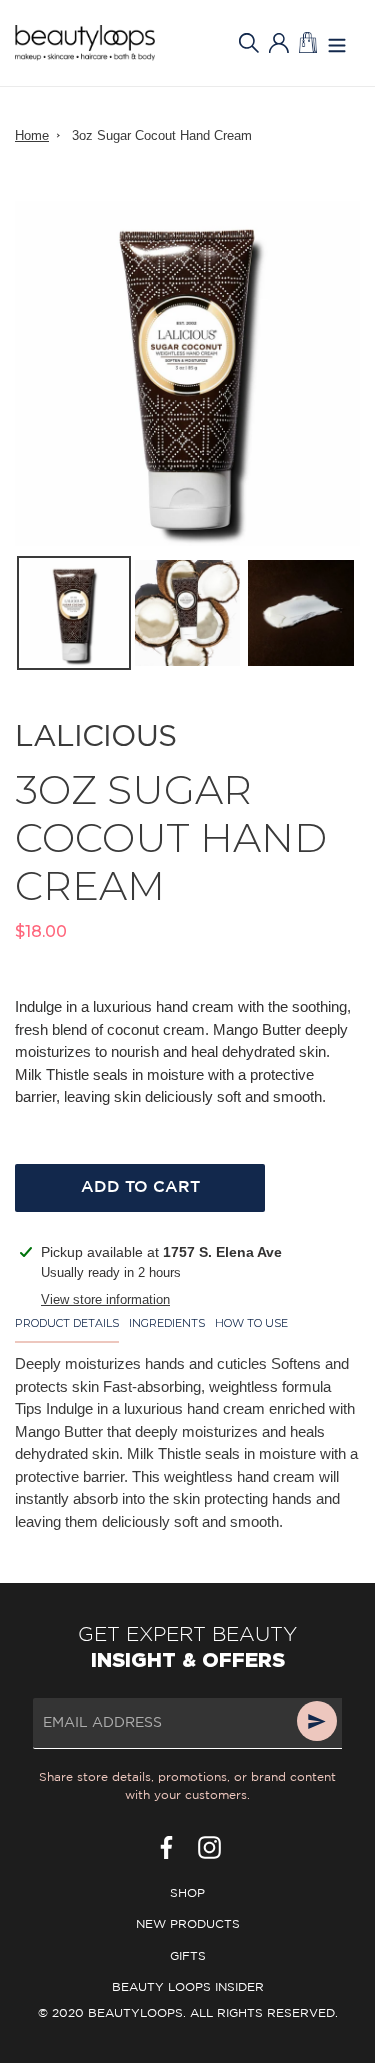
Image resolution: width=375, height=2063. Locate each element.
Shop (187, 1893)
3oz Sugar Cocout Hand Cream (162, 135)
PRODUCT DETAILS (67, 1323)
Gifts (188, 1956)
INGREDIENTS (167, 1323)
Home (32, 135)
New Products (188, 1924)
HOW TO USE (251, 1323)
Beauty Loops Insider (188, 1987)
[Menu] (337, 43)
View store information (105, 1299)
